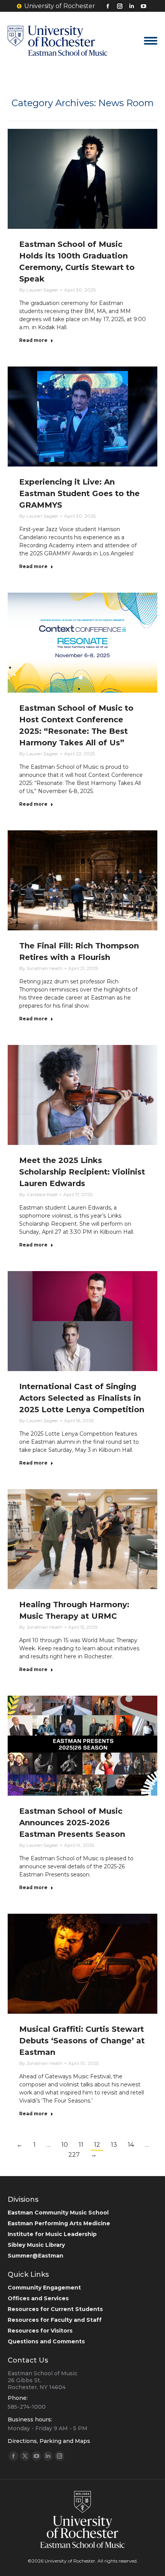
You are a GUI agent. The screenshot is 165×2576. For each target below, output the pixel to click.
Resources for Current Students (55, 2309)
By (39, 290)
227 (74, 2155)
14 (131, 2145)
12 (97, 2145)
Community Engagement (44, 2288)
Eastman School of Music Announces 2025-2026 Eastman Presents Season (72, 1823)
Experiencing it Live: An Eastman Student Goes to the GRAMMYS (79, 493)
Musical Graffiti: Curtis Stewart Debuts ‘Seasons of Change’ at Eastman (82, 2041)
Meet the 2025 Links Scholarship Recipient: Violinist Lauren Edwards (82, 1172)
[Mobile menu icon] (151, 41)
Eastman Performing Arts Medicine (59, 2223)
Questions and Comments (46, 2341)
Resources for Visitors (40, 2331)
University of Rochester (60, 6)
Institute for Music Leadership (52, 2234)
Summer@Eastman (35, 2256)
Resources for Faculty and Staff (55, 2320)
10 (65, 2145)
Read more (33, 340)
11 (81, 2145)
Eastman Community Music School (58, 2213)
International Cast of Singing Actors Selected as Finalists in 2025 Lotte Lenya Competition (82, 1398)
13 (114, 2145)
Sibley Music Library (36, 2245)
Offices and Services (38, 2298)
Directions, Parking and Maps (49, 2441)
